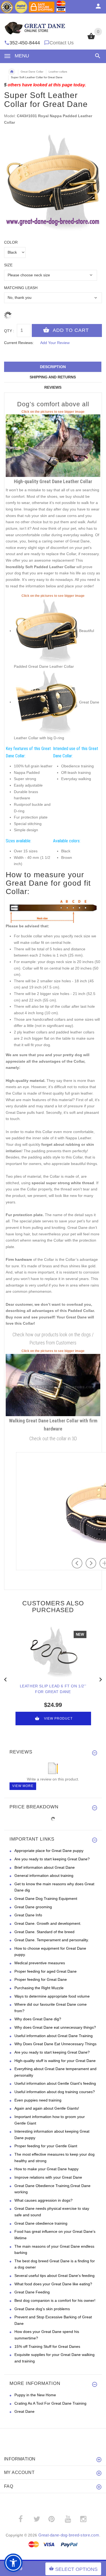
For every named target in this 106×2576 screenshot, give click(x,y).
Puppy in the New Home (35, 2395)
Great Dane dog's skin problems (42, 2309)
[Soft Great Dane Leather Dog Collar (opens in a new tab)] (53, 445)
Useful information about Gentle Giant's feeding (55, 2083)
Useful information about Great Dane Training (54, 2036)
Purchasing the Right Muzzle (39, 1988)
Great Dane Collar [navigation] (32, 72)
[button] (97, 56)
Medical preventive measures (40, 1963)
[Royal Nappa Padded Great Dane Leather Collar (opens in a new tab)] (46, 631)
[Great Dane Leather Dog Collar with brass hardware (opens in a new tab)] (53, 1384)
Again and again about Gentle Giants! (47, 2108)
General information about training (44, 1875)
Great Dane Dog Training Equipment (46, 1899)
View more (23, 1786)
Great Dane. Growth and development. (48, 1923)
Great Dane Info (28, 1915)
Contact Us (62, 43)
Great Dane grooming (33, 1907)
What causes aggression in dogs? (43, 2200)
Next (101, 1679)
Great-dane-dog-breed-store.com (69, 2535)
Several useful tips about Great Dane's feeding (54, 2276)
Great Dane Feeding (32, 2292)
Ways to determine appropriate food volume (52, 1996)
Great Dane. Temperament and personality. (52, 1940)
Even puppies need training (38, 2100)
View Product (58, 1719)
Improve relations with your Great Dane (48, 2177)
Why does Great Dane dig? (38, 2019)
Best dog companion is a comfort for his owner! (55, 2300)
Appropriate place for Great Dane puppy (49, 1851)
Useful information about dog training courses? (55, 2092)
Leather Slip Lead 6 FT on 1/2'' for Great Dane (53, 1689)
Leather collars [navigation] (58, 72)
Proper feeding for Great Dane (41, 1979)
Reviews (53, 387)
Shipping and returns (53, 377)
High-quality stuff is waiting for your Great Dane (55, 2061)
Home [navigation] (12, 72)
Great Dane (24, 2411)
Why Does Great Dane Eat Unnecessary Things (55, 2044)
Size (8, 265)
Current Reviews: (19, 343)
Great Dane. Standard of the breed (44, 1932)
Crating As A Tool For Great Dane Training (50, 2403)
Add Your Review (55, 343)
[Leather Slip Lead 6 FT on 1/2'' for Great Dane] (53, 1652)
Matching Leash (21, 288)
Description (53, 367)
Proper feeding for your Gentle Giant (46, 2146)
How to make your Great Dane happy (46, 2169)
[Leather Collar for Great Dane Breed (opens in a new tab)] (46, 702)
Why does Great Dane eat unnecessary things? (55, 2027)
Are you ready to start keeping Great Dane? (52, 1859)
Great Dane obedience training (41, 2223)
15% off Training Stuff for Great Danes (47, 2346)
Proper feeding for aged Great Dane (46, 1971)
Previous (5, 1679)
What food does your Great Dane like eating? (53, 2284)
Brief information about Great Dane (45, 1867)
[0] (91, 39)
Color (11, 242)
